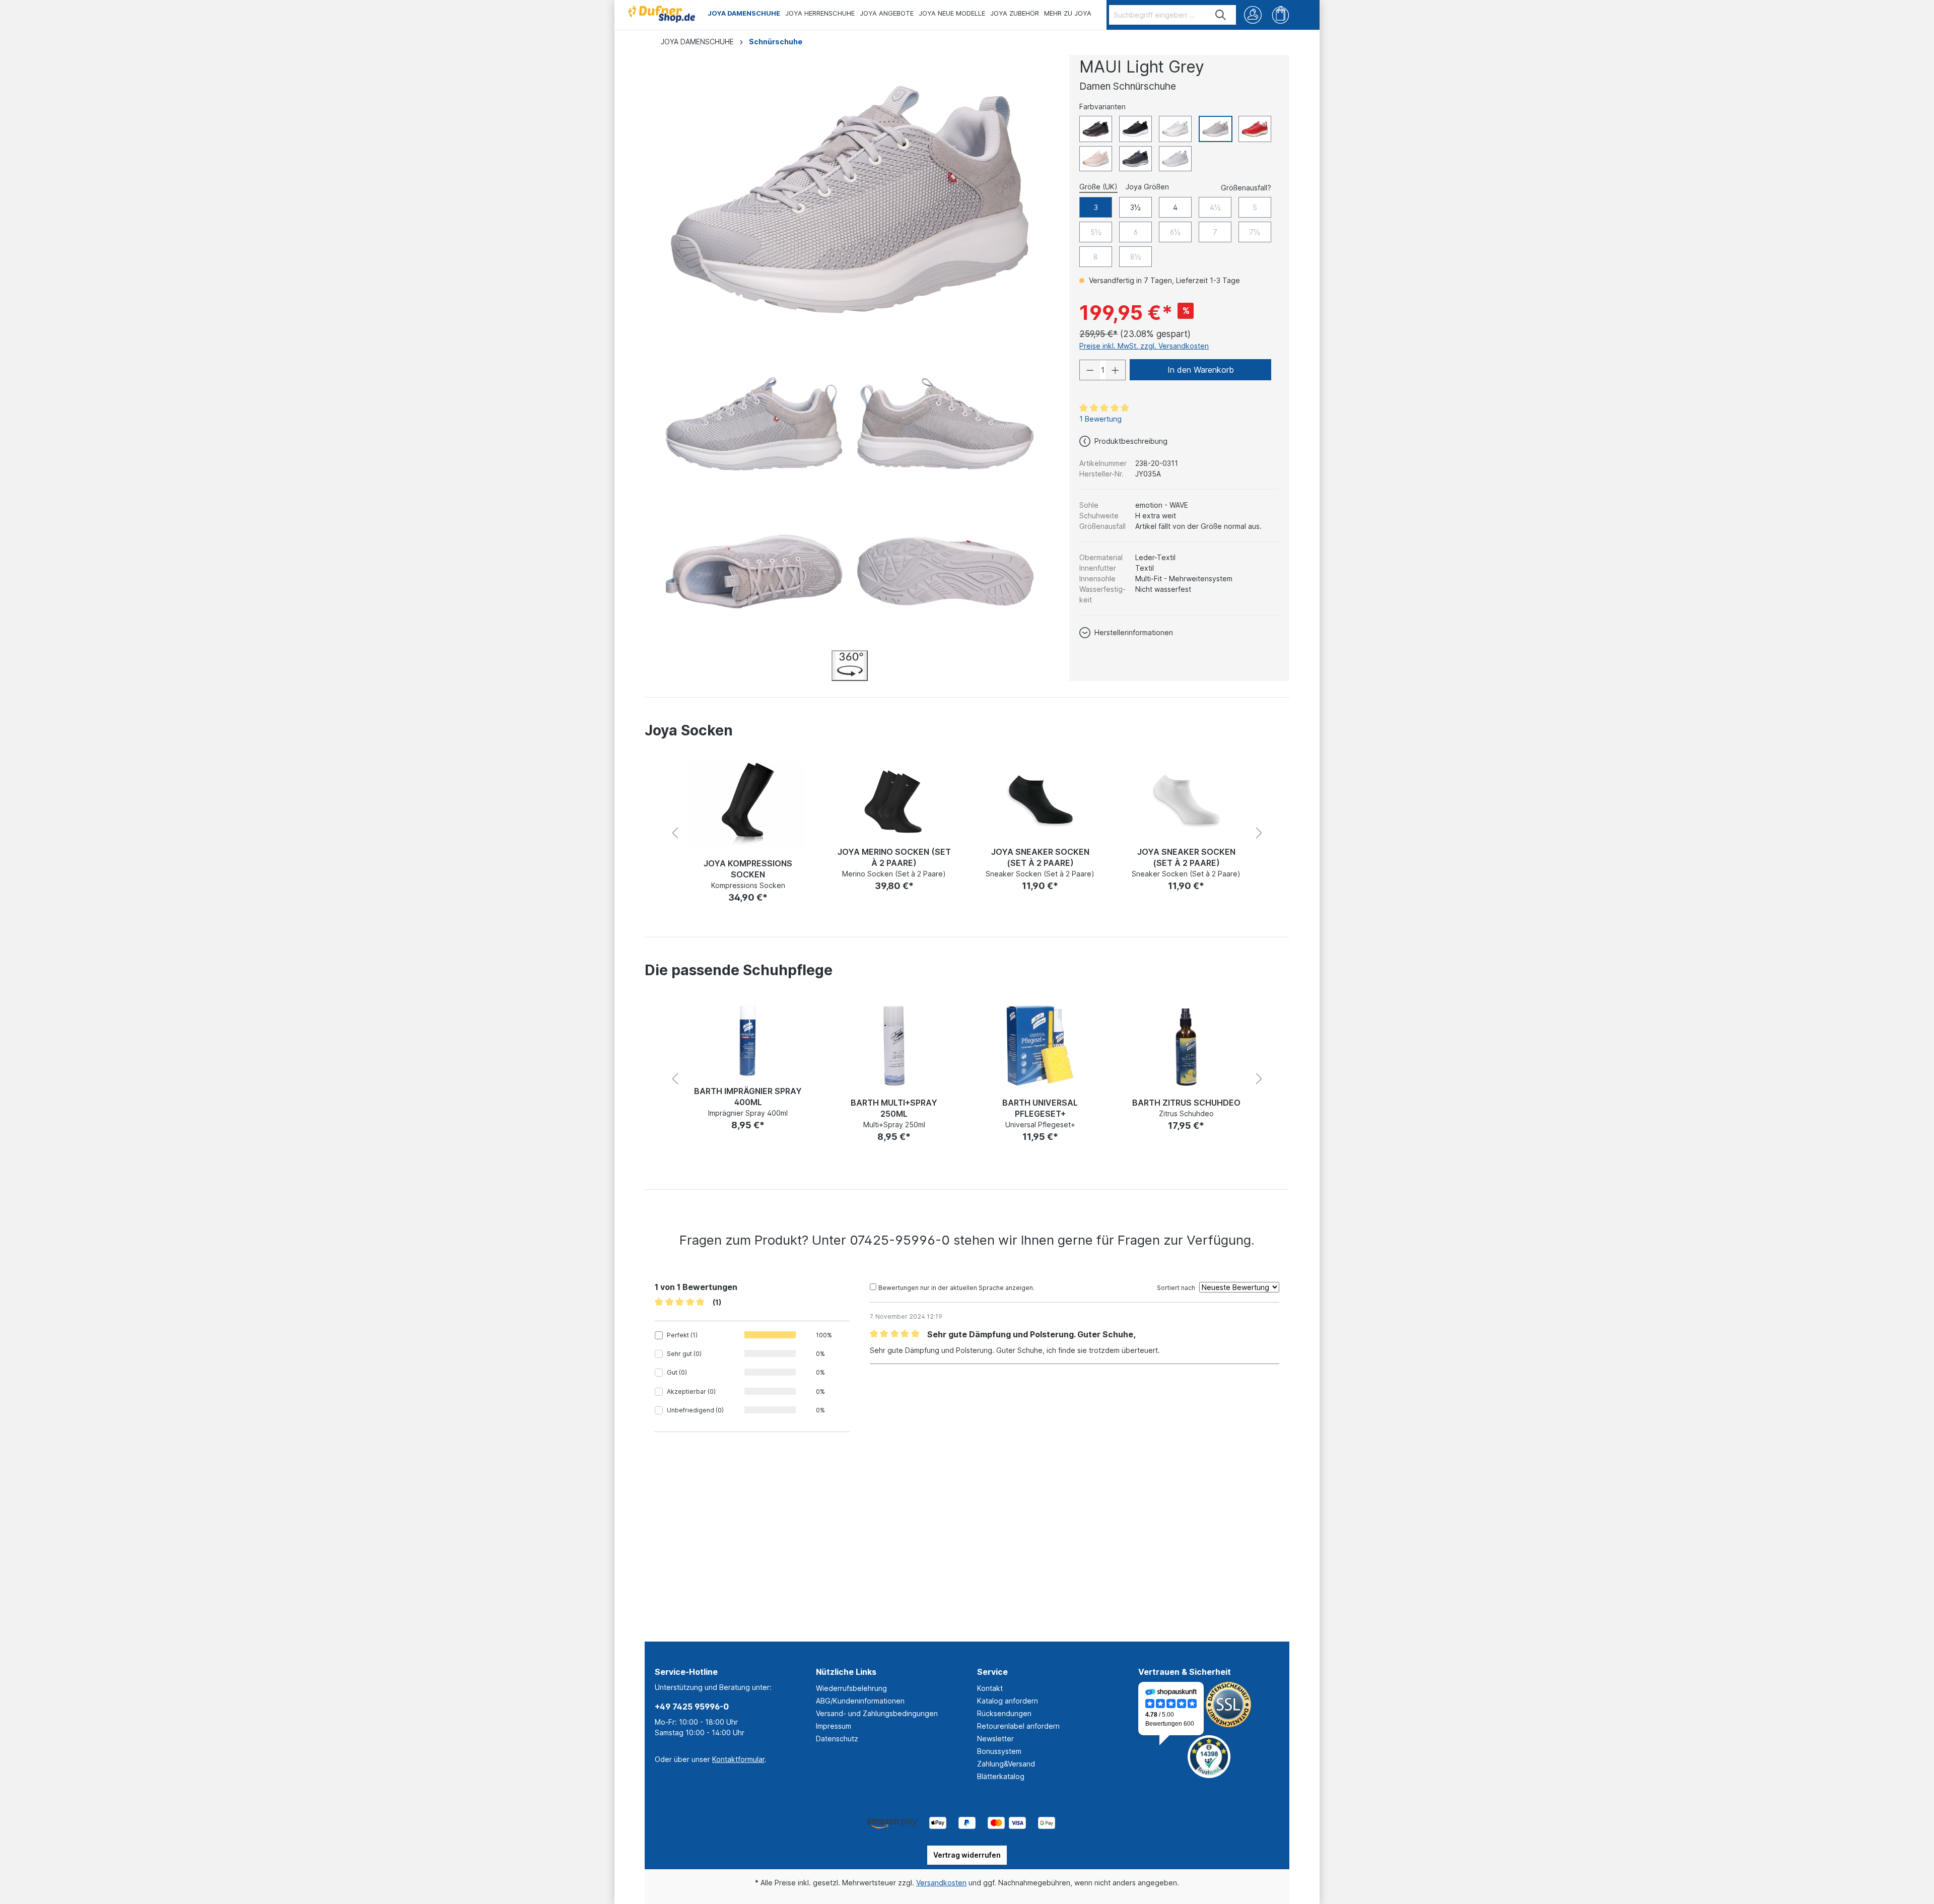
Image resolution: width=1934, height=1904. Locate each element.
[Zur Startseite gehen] (661, 12)
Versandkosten (941, 1883)
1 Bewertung (1100, 419)
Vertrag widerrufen (967, 1855)
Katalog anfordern (1008, 1701)
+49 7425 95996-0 (692, 1707)
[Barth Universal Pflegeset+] (894, 1046)
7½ (1255, 232)
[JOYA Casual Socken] (1186, 800)
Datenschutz (837, 1739)
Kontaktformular (738, 1759)
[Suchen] (1221, 15)
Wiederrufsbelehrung (851, 1688)
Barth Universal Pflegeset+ (894, 1108)
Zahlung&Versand (1006, 1764)
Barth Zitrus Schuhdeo (1040, 1103)
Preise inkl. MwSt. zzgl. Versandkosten (1144, 346)
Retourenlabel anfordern (1018, 1726)
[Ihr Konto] (1253, 15)
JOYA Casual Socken (1186, 852)
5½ (1096, 232)
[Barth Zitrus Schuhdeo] (1040, 1046)
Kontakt (990, 1688)
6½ (1175, 232)
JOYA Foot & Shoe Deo (1186, 1116)
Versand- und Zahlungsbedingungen (877, 1713)
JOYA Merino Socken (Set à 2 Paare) (748, 857)
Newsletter (995, 1739)
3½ (1135, 207)
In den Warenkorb (1201, 370)
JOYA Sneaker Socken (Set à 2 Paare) (894, 857)
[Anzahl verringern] (1090, 370)
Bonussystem (999, 1751)
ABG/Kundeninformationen (860, 1701)
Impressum (834, 1726)
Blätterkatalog (1001, 1776)
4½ (1215, 207)
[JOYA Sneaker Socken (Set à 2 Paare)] (894, 800)
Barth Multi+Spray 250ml (748, 1108)
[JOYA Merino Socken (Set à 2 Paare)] (748, 800)
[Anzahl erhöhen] (1116, 370)
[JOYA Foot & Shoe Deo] (1186, 1052)
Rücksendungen (1004, 1713)
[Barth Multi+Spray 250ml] (748, 1046)
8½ (1136, 257)
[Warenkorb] (1281, 15)
